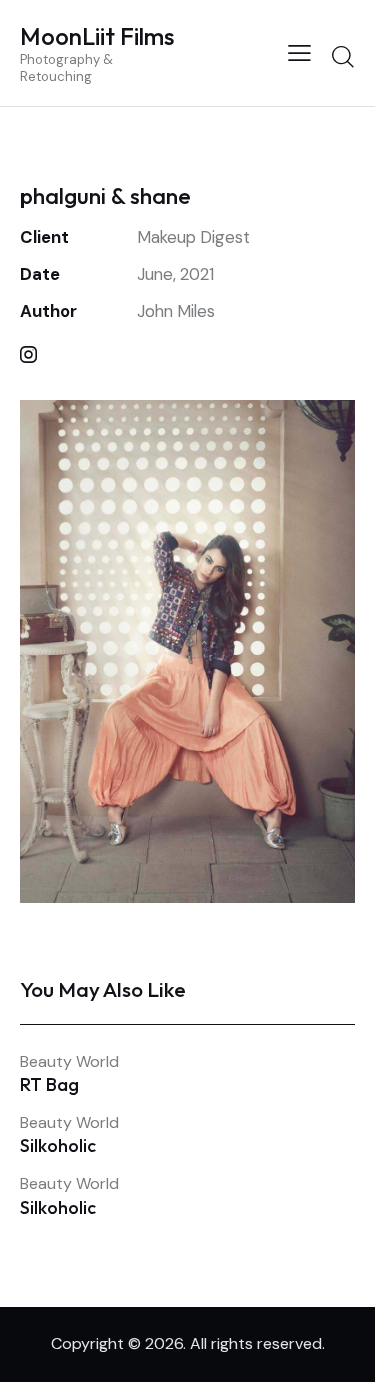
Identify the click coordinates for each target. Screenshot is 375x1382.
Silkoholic (58, 1146)
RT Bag (49, 1085)
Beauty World (69, 1062)
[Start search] (342, 56)
